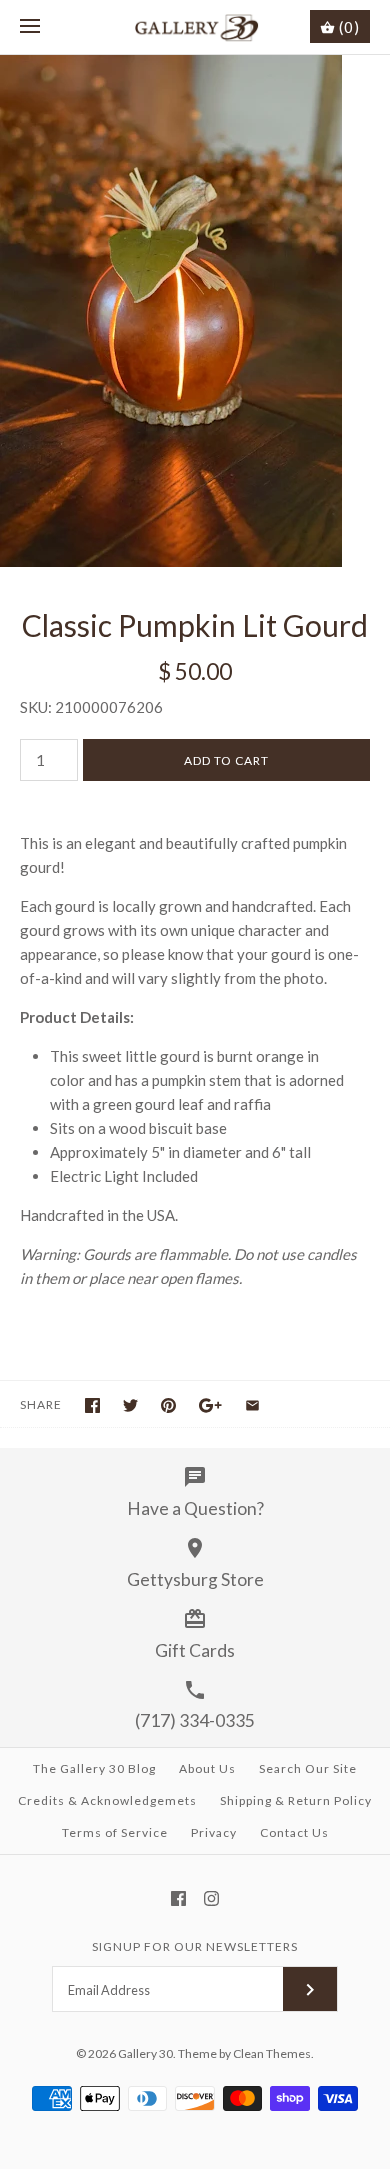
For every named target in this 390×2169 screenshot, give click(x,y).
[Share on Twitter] (130, 1405)
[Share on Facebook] (92, 1405)
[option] (195, 311)
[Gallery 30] (195, 27)
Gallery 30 (145, 2053)
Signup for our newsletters (195, 1946)
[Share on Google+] (210, 1405)
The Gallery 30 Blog (94, 1768)
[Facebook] (178, 1898)
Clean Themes (272, 2053)
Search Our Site (308, 1768)
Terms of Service (115, 1832)
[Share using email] (252, 1405)
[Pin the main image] (168, 1405)
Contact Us (294, 1832)
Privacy (214, 1832)
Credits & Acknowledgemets (107, 1800)
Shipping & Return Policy (296, 1800)
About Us (207, 1768)
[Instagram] (211, 1898)
